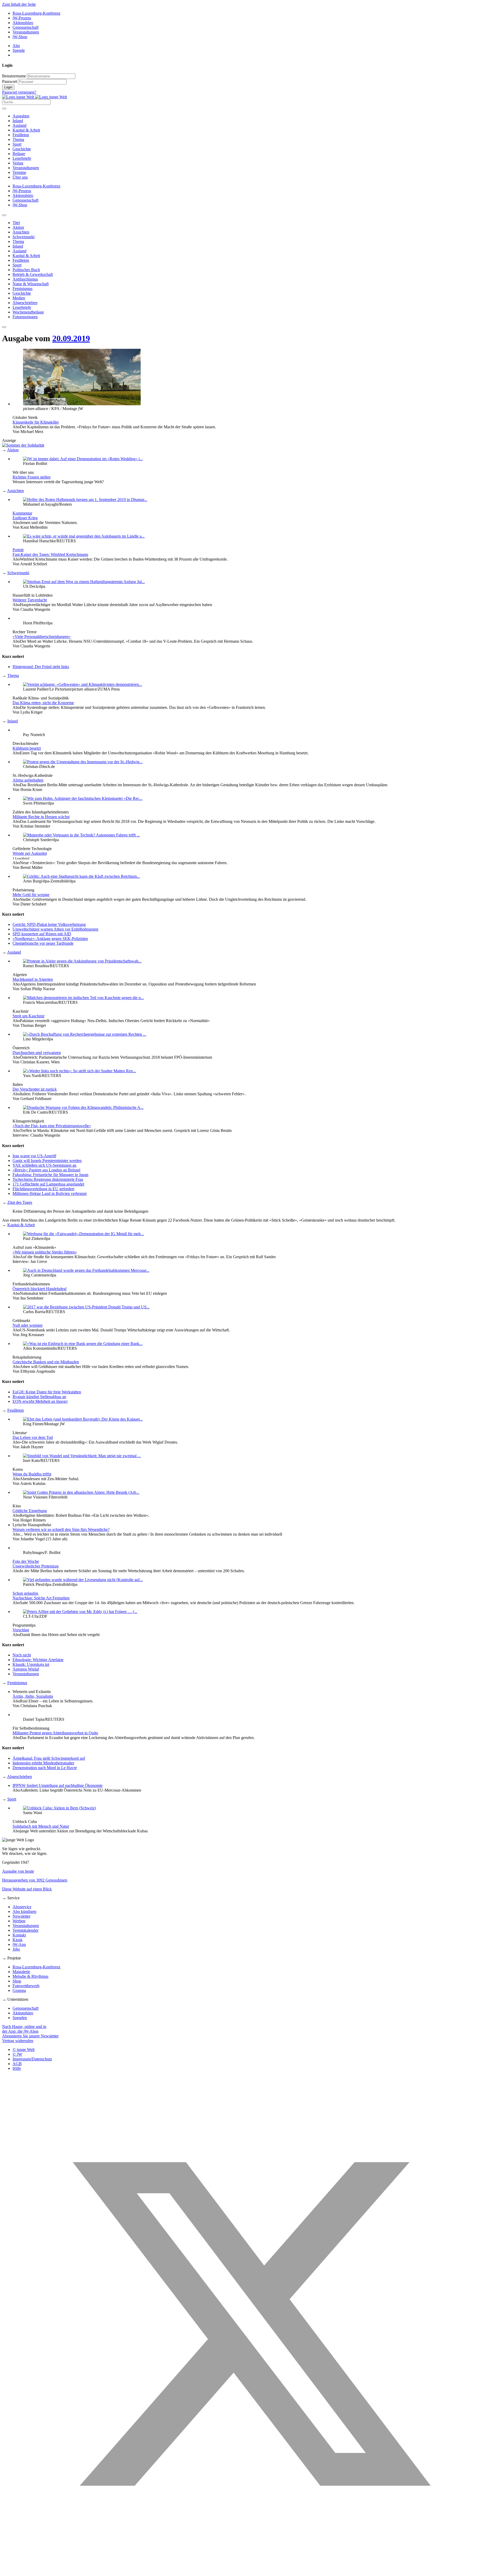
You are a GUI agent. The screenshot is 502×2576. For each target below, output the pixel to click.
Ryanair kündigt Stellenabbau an (39, 1397)
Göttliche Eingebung (30, 1511)
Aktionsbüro (23, 23)
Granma (19, 1990)
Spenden (20, 2018)
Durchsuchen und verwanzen (37, 1053)
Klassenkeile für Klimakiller (36, 422)
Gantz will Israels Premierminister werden (47, 1161)
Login (8, 87)
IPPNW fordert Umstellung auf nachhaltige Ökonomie (58, 1785)
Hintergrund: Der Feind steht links (41, 667)
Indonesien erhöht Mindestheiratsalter (43, 1763)
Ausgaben (21, 116)
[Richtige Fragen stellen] (83, 459)
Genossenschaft (25, 27)
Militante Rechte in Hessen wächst (41, 817)
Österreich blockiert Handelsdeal (39, 1289)
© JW (17, 2054)
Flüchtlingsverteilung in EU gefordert (43, 1189)
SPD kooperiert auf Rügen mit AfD (42, 934)
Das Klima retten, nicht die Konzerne (43, 703)
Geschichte (22, 149)
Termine (19, 172)
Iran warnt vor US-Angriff (34, 1156)
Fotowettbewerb (26, 1986)
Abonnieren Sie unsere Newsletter (30, 2036)
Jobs (16, 1949)
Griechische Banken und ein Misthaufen (46, 1362)
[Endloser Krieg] (85, 500)
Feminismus (17, 1683)
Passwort (10, 81)
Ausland (19, 125)
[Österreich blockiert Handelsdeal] (86, 1270)
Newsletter (21, 1916)
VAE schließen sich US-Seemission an (44, 1165)
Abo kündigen (24, 1911)
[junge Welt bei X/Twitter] (251, 2571)
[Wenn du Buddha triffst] (82, 1456)
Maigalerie (21, 1972)
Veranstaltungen (26, 32)
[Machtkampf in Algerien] (82, 961)
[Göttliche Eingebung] (81, 1492)
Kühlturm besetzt (27, 748)
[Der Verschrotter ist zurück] (79, 1071)
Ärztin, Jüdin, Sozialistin (33, 1696)
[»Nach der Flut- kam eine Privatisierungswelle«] (83, 1107)
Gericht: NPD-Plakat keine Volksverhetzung (49, 924)
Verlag (18, 163)
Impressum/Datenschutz (32, 2059)
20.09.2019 (71, 338)
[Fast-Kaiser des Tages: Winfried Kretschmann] (84, 536)
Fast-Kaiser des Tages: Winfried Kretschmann (50, 554)
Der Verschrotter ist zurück (35, 1089)
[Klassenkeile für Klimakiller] (82, 404)
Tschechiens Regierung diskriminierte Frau (48, 1179)
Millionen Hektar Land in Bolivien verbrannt (50, 1193)
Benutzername (14, 76)
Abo (16, 46)
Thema (18, 139)
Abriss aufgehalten (28, 780)
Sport (17, 144)
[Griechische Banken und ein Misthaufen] (83, 1344)
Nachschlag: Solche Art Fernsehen (41, 1598)
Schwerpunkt (18, 573)
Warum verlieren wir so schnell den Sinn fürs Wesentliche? (61, 1529)
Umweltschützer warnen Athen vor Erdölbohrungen (55, 929)
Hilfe (17, 2068)
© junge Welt (24, 2050)
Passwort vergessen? (19, 92)
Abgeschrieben (19, 1777)
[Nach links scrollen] (4, 215)
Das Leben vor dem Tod (33, 1437)
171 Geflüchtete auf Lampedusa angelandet (48, 1184)
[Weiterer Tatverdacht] (84, 582)
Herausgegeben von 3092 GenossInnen (35, 1880)
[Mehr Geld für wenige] (81, 876)
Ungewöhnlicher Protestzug (36, 1566)
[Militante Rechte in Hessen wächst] (83, 798)
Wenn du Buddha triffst (32, 1474)
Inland (18, 121)
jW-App (19, 1944)
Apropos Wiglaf (26, 1669)
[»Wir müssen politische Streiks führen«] (83, 1234)
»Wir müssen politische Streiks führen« (45, 1252)
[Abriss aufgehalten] (83, 762)
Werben (19, 1921)
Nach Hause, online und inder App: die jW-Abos (24, 2029)
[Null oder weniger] (86, 1307)
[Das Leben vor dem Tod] (83, 1419)
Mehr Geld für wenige (31, 895)
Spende (19, 50)
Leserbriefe (22, 158)
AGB (17, 2064)
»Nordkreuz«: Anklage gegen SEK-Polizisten (50, 939)
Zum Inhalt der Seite (19, 4)
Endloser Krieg (25, 518)
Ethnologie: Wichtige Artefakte (38, 1660)
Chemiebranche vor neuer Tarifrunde (43, 943)
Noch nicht (22, 1655)
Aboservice (22, 1907)
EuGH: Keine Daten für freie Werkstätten (47, 1392)
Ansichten (15, 491)
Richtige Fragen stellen (32, 477)
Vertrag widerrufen (18, 2041)
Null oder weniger (28, 1325)
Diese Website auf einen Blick (27, 1889)
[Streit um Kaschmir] (83, 998)
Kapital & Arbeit (26, 130)
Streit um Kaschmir (28, 1016)
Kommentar (22, 513)
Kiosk (18, 1940)
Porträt (18, 550)
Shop (17, 1981)
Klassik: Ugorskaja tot (31, 1664)
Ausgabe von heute (18, 1871)
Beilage (19, 154)
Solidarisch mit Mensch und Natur (41, 1826)
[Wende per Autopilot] (81, 835)
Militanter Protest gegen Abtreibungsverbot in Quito (55, 1733)
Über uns (20, 177)
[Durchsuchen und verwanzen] (85, 1034)
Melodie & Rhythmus (30, 1976)
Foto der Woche (26, 1561)
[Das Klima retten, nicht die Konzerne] (82, 684)
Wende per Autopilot (30, 853)
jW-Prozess (22, 18)
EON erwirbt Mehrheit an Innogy (40, 1401)
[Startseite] (35, 97)
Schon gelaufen (25, 1593)
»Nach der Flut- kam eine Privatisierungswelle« (52, 1126)
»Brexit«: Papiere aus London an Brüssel (46, 1170)
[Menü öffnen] (4, 109)
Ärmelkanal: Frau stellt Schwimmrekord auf (49, 1758)
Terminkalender (25, 1930)
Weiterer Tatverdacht (30, 600)
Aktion (13, 450)
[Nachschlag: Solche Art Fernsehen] (83, 1580)
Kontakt (19, 1935)
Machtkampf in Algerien (33, 979)
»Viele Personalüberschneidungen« (42, 637)
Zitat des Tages (20, 1202)
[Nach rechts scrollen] (4, 327)
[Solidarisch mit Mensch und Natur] (59, 1808)
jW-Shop (20, 37)
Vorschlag (21, 1630)
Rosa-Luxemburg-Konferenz (36, 13)
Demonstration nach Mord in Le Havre (45, 1768)
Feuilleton (21, 135)
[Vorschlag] (80, 1612)
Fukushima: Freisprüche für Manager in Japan (50, 1175)
